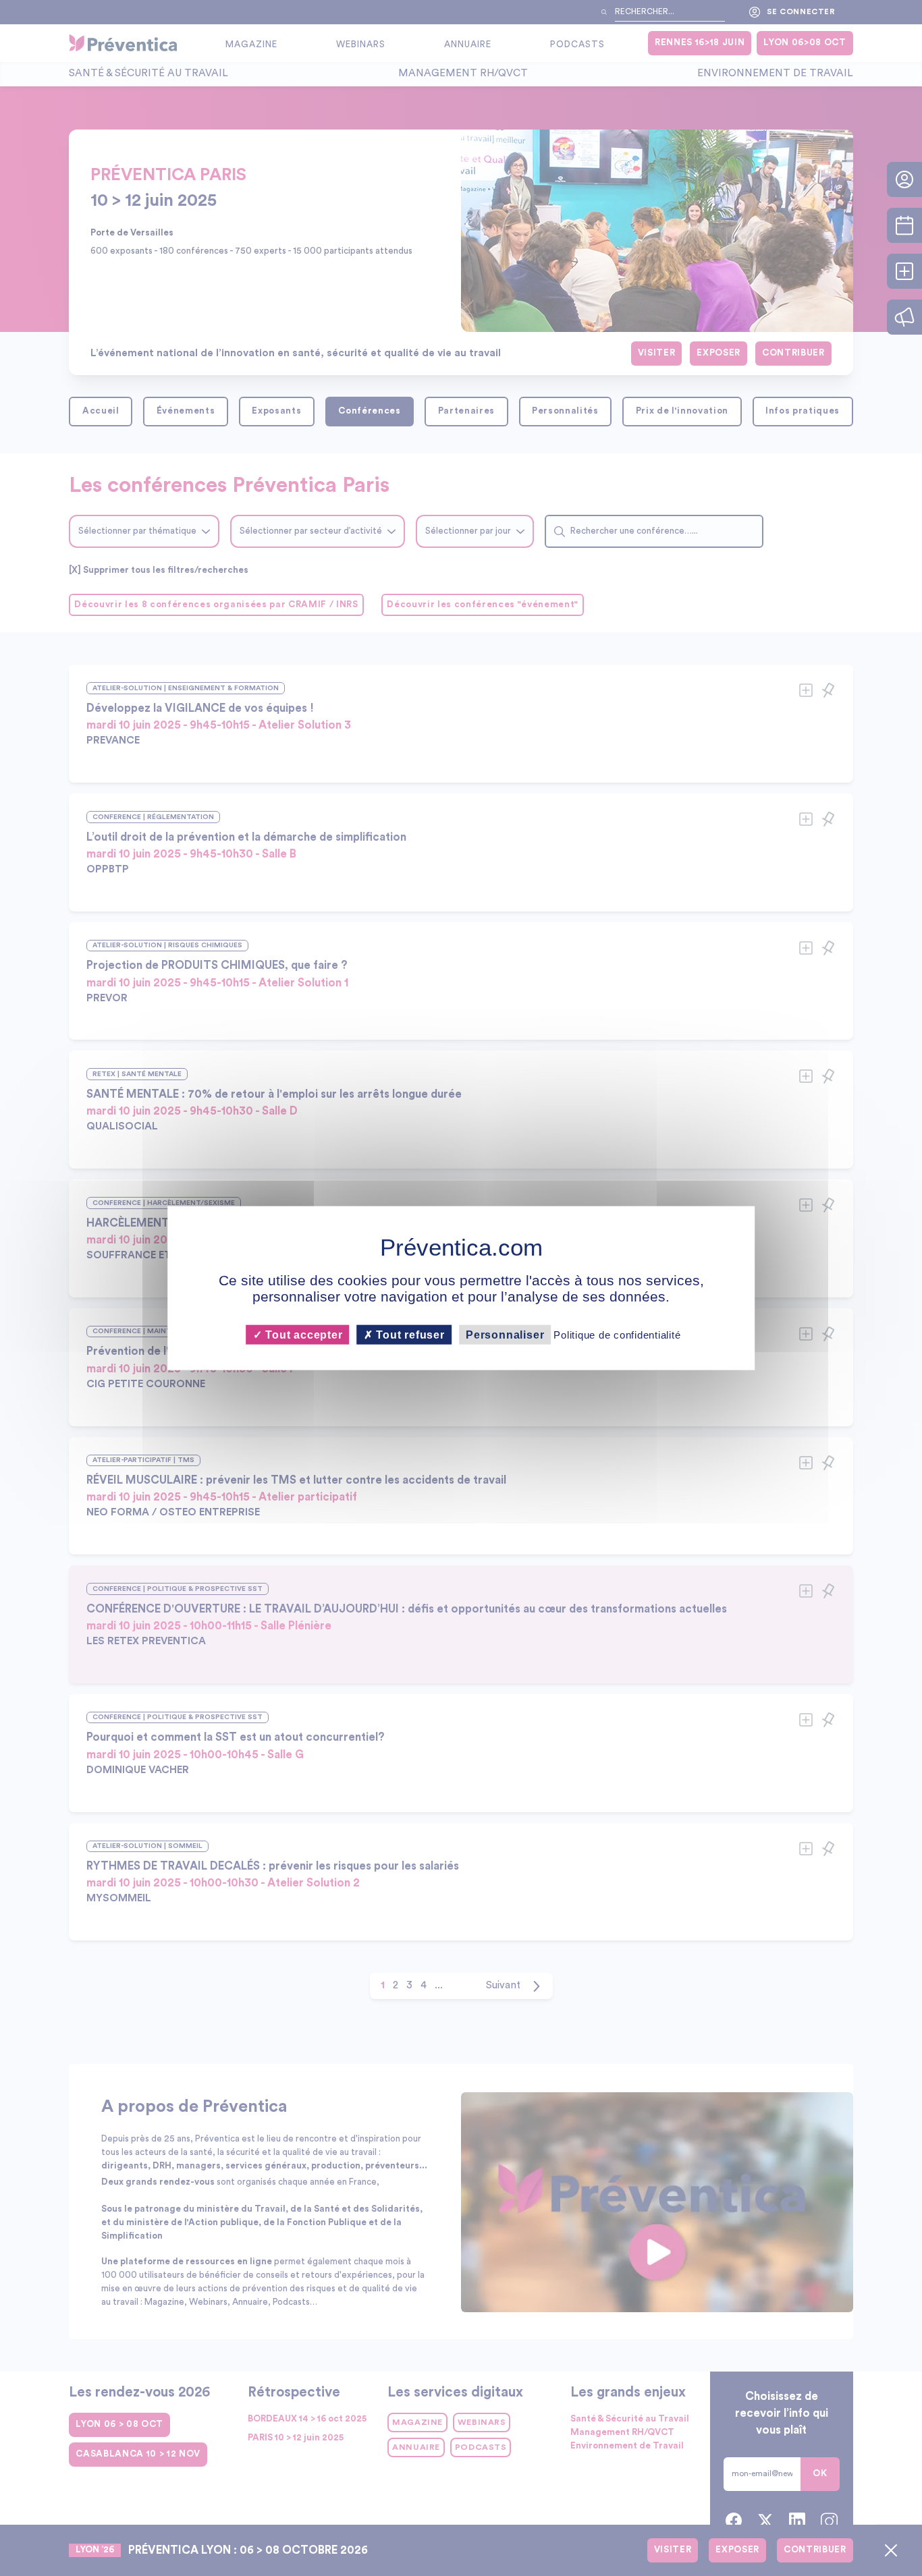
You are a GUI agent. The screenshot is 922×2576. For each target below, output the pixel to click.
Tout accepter (302, 1334)
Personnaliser (505, 1334)
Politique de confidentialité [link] (617, 1334)
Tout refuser (409, 1334)
